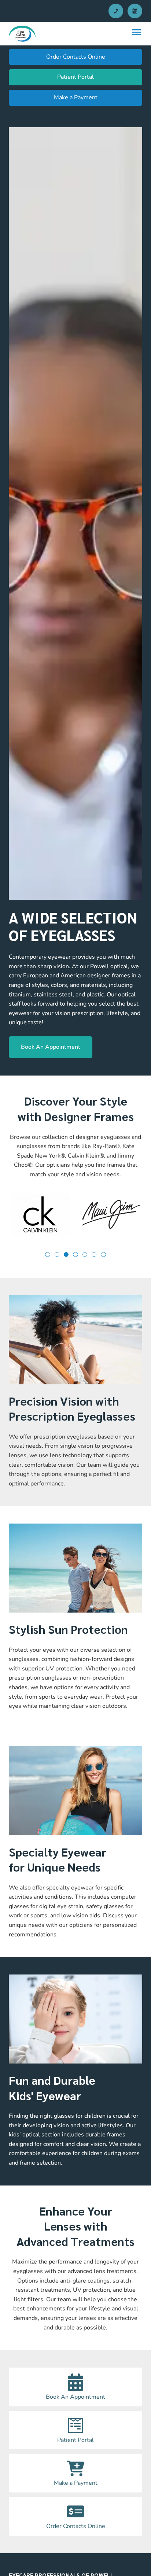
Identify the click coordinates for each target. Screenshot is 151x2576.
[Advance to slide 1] (57, 1254)
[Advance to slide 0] (47, 1254)
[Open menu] (136, 32)
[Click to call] (116, 11)
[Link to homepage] (22, 34)
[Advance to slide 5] (94, 1254)
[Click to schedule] (135, 11)
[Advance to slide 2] (66, 1254)
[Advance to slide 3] (75, 1254)
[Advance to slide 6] (103, 1254)
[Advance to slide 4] (85, 1254)
